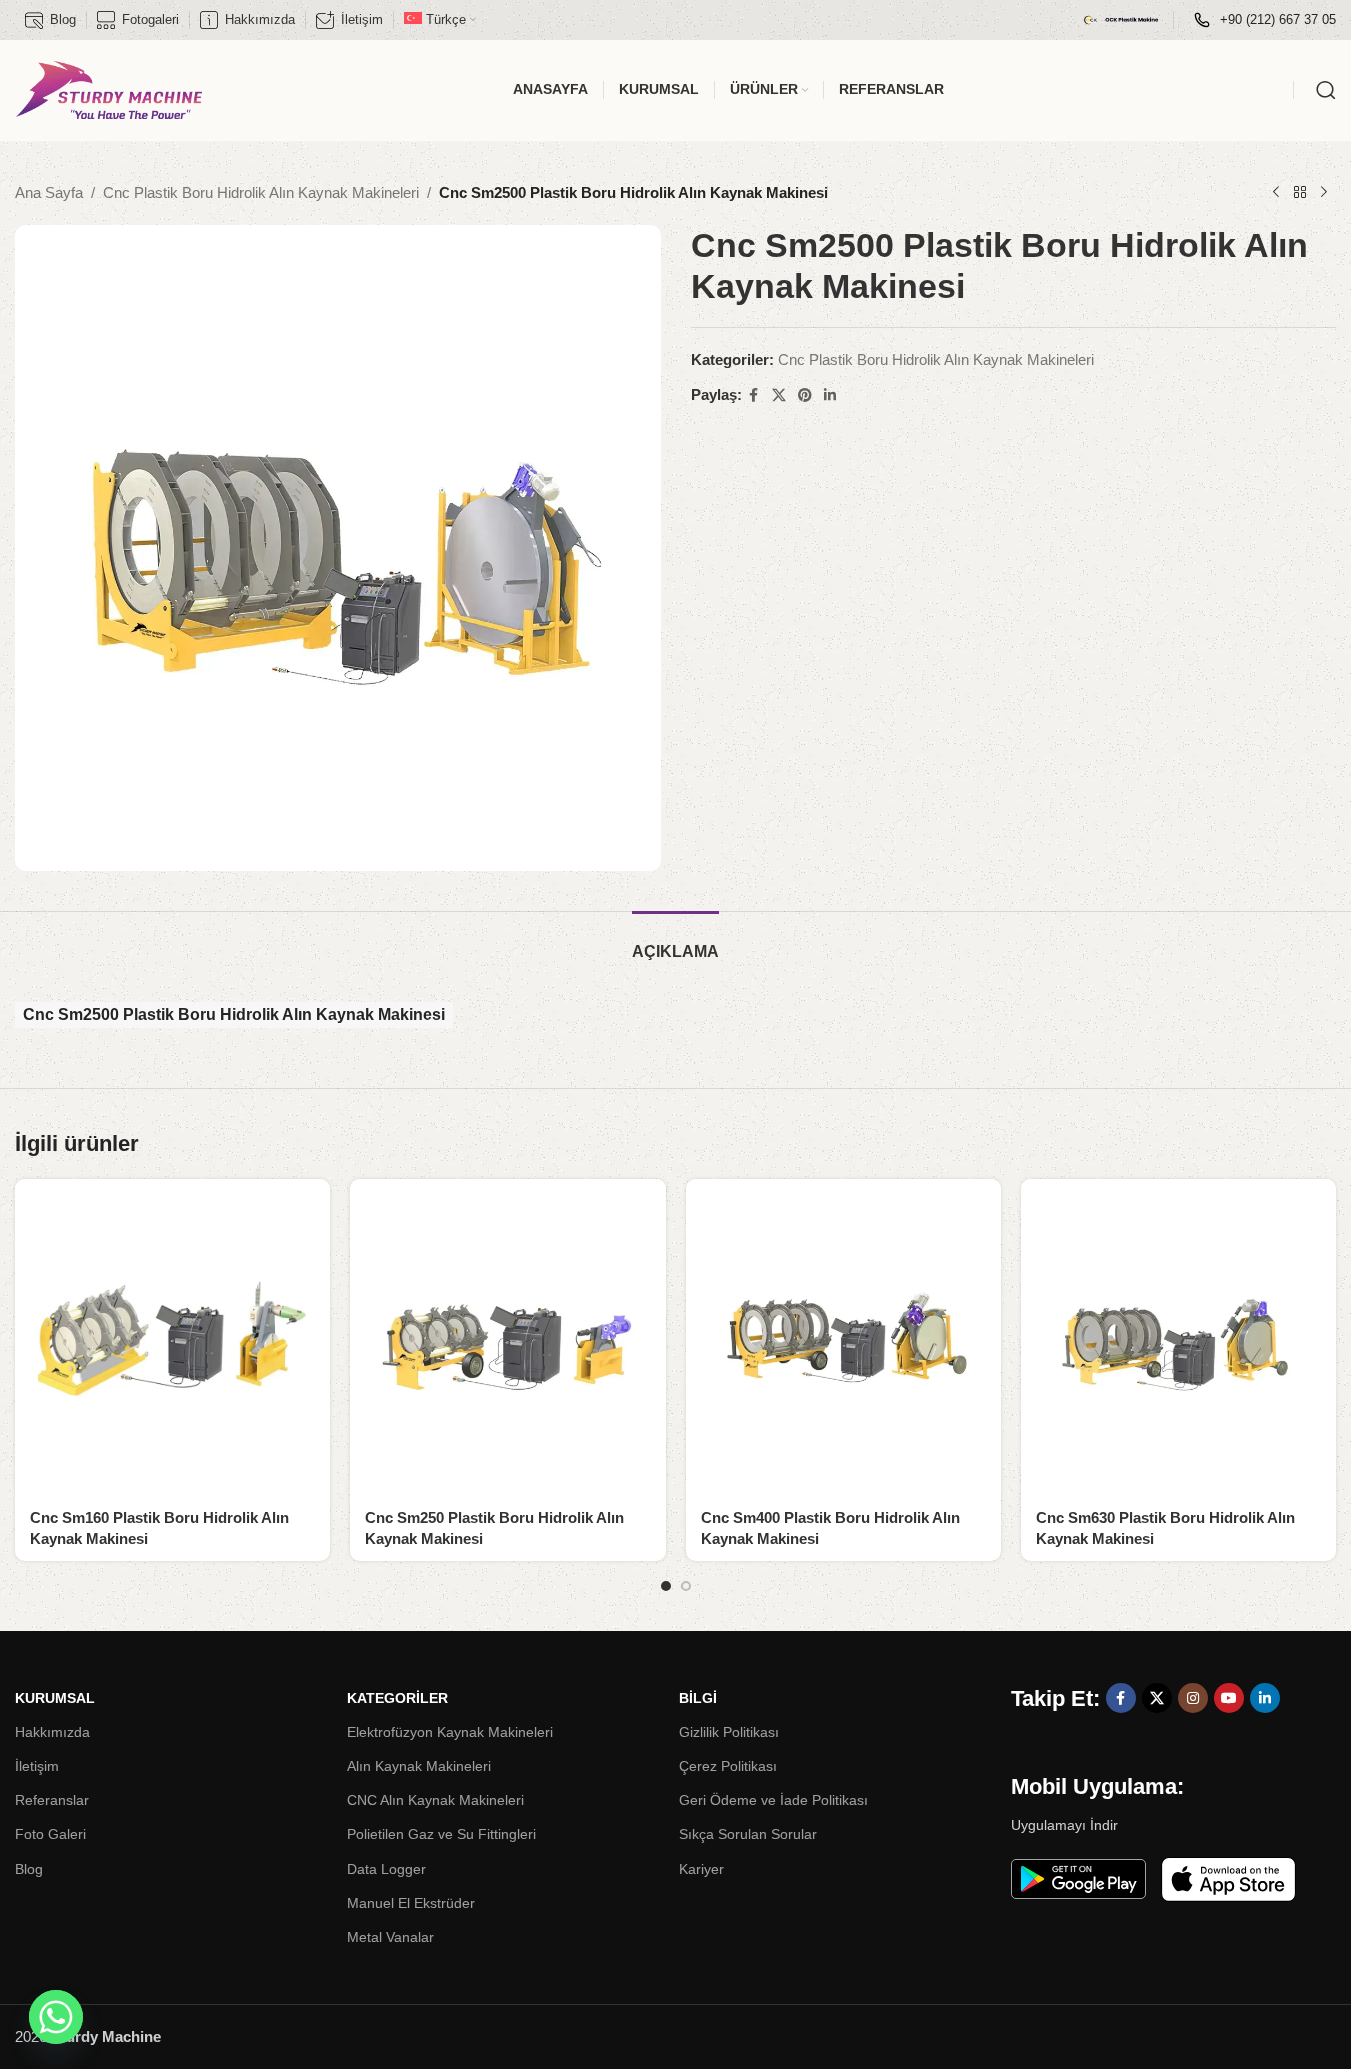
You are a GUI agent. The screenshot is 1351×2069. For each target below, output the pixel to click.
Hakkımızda (52, 1732)
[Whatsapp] (56, 2017)
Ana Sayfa (49, 192)
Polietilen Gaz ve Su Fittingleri (441, 1834)
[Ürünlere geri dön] (1300, 193)
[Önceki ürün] (1276, 193)
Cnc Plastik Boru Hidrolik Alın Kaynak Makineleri (261, 192)
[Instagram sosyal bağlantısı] (1193, 1698)
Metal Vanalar (390, 1937)
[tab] (675, 941)
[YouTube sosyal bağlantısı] (1229, 1698)
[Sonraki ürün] (1324, 193)
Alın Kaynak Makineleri (419, 1766)
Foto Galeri (50, 1834)
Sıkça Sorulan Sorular (748, 1834)
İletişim (37, 1766)
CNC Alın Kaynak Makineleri (435, 1800)
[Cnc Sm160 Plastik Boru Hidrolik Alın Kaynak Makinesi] (172, 1336)
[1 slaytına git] (666, 1586)
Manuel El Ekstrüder (411, 1903)
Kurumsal (55, 1698)
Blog (29, 1869)
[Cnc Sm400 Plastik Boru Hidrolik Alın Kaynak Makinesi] (843, 1336)
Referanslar (52, 1800)
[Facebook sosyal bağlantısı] (754, 395)
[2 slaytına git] (686, 1586)
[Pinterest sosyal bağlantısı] (805, 395)
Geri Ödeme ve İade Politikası (773, 1800)
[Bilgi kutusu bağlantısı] (1265, 20)
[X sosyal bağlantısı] (779, 395)
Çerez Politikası (728, 1766)
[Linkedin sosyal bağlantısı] (830, 395)
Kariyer (701, 1869)
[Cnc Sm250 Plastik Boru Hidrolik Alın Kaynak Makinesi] (507, 1336)
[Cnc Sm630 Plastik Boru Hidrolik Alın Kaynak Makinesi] (1178, 1336)
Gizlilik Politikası (729, 1732)
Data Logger (386, 1869)
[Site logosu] (109, 88)
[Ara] (1326, 90)
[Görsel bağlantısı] (1078, 1877)
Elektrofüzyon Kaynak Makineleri (450, 1732)
